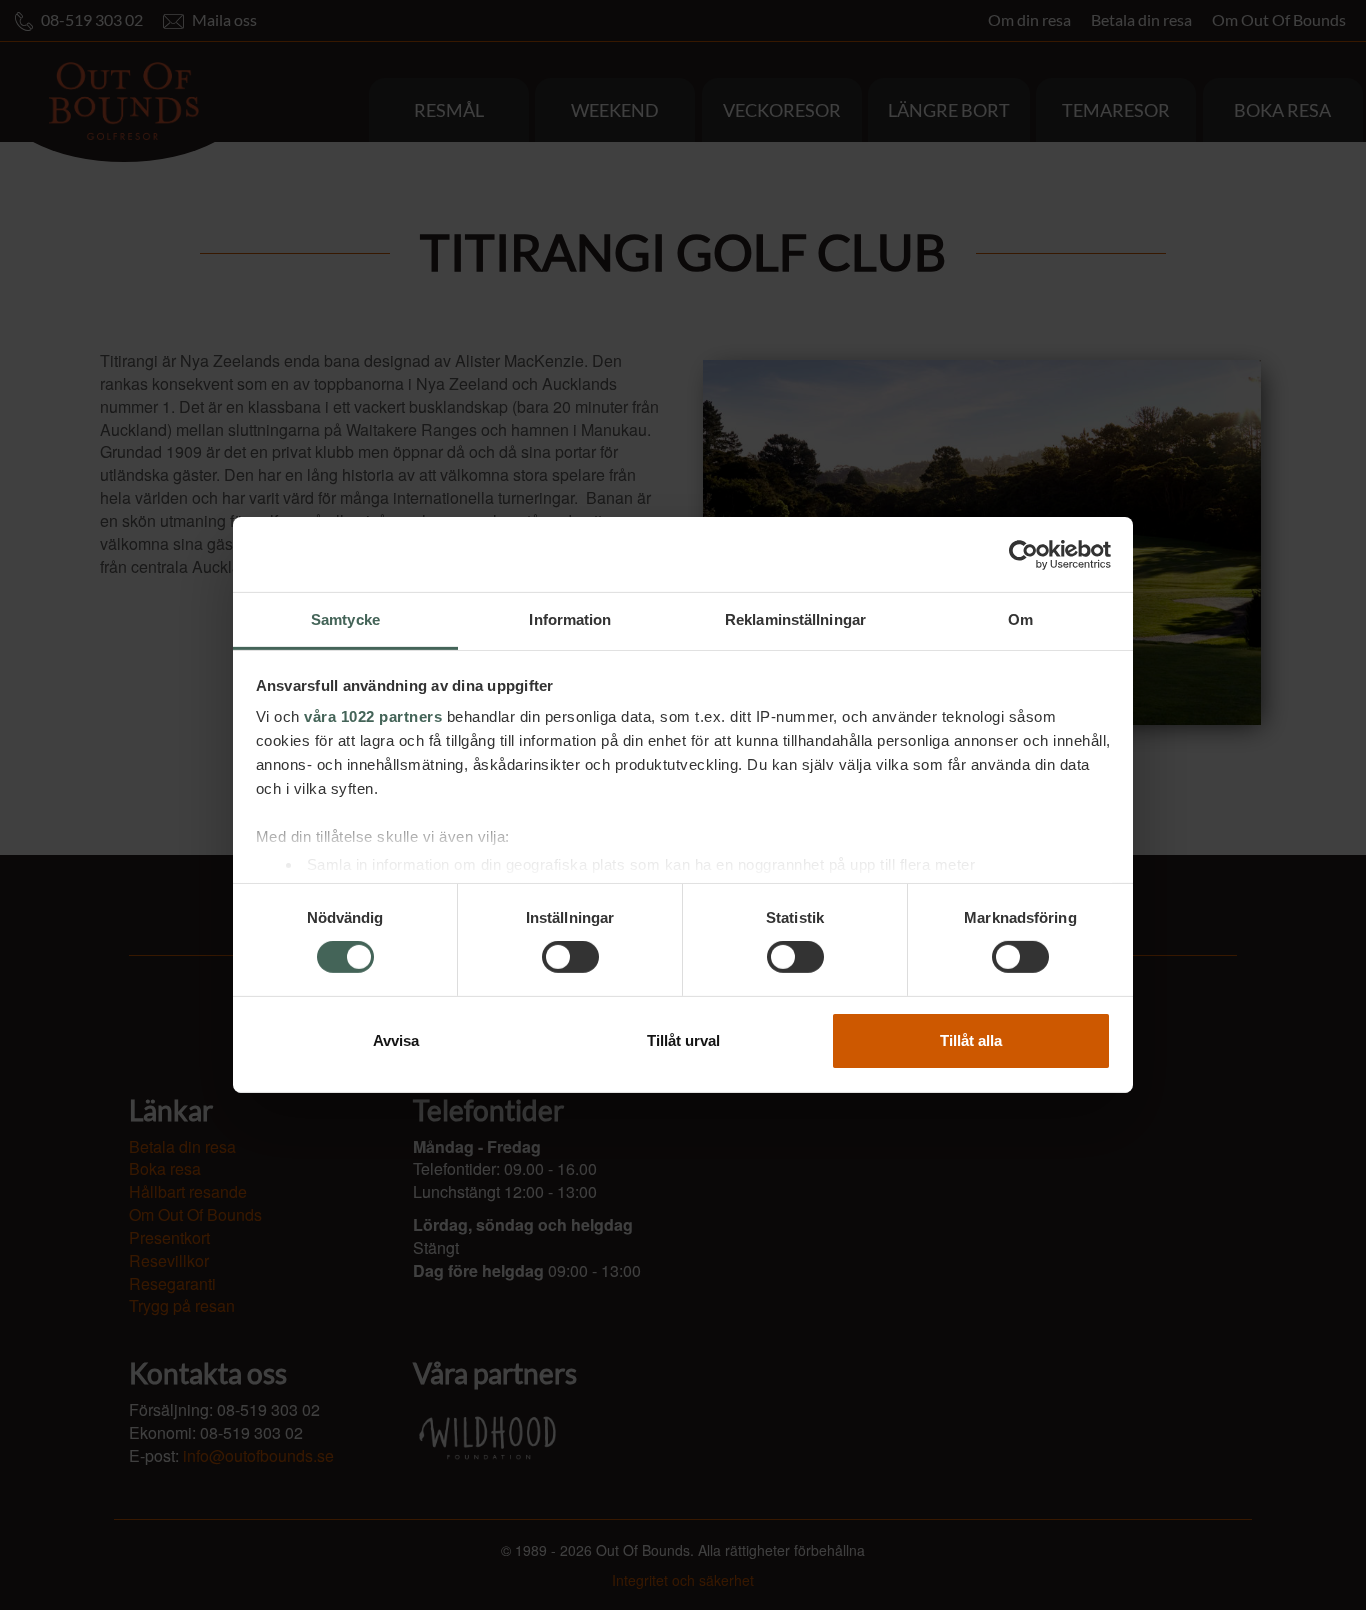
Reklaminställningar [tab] (795, 619)
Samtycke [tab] (345, 619)
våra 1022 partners (373, 716)
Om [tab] (1020, 619)
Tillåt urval (683, 1040)
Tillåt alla (971, 1040)
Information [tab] (570, 619)
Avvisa (396, 1040)
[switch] (570, 957)
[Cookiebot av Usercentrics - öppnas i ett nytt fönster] (1023, 554)
